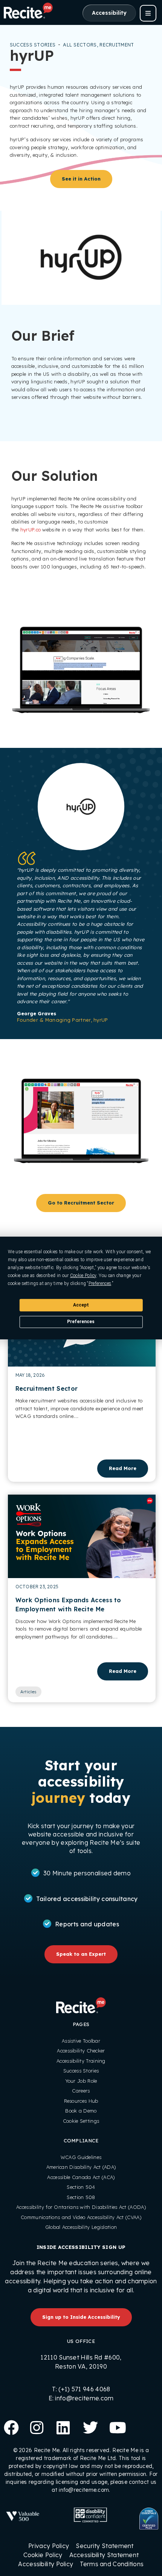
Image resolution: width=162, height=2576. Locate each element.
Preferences (81, 1322)
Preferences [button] (100, 1283)
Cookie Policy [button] (83, 1276)
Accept (81, 1305)
